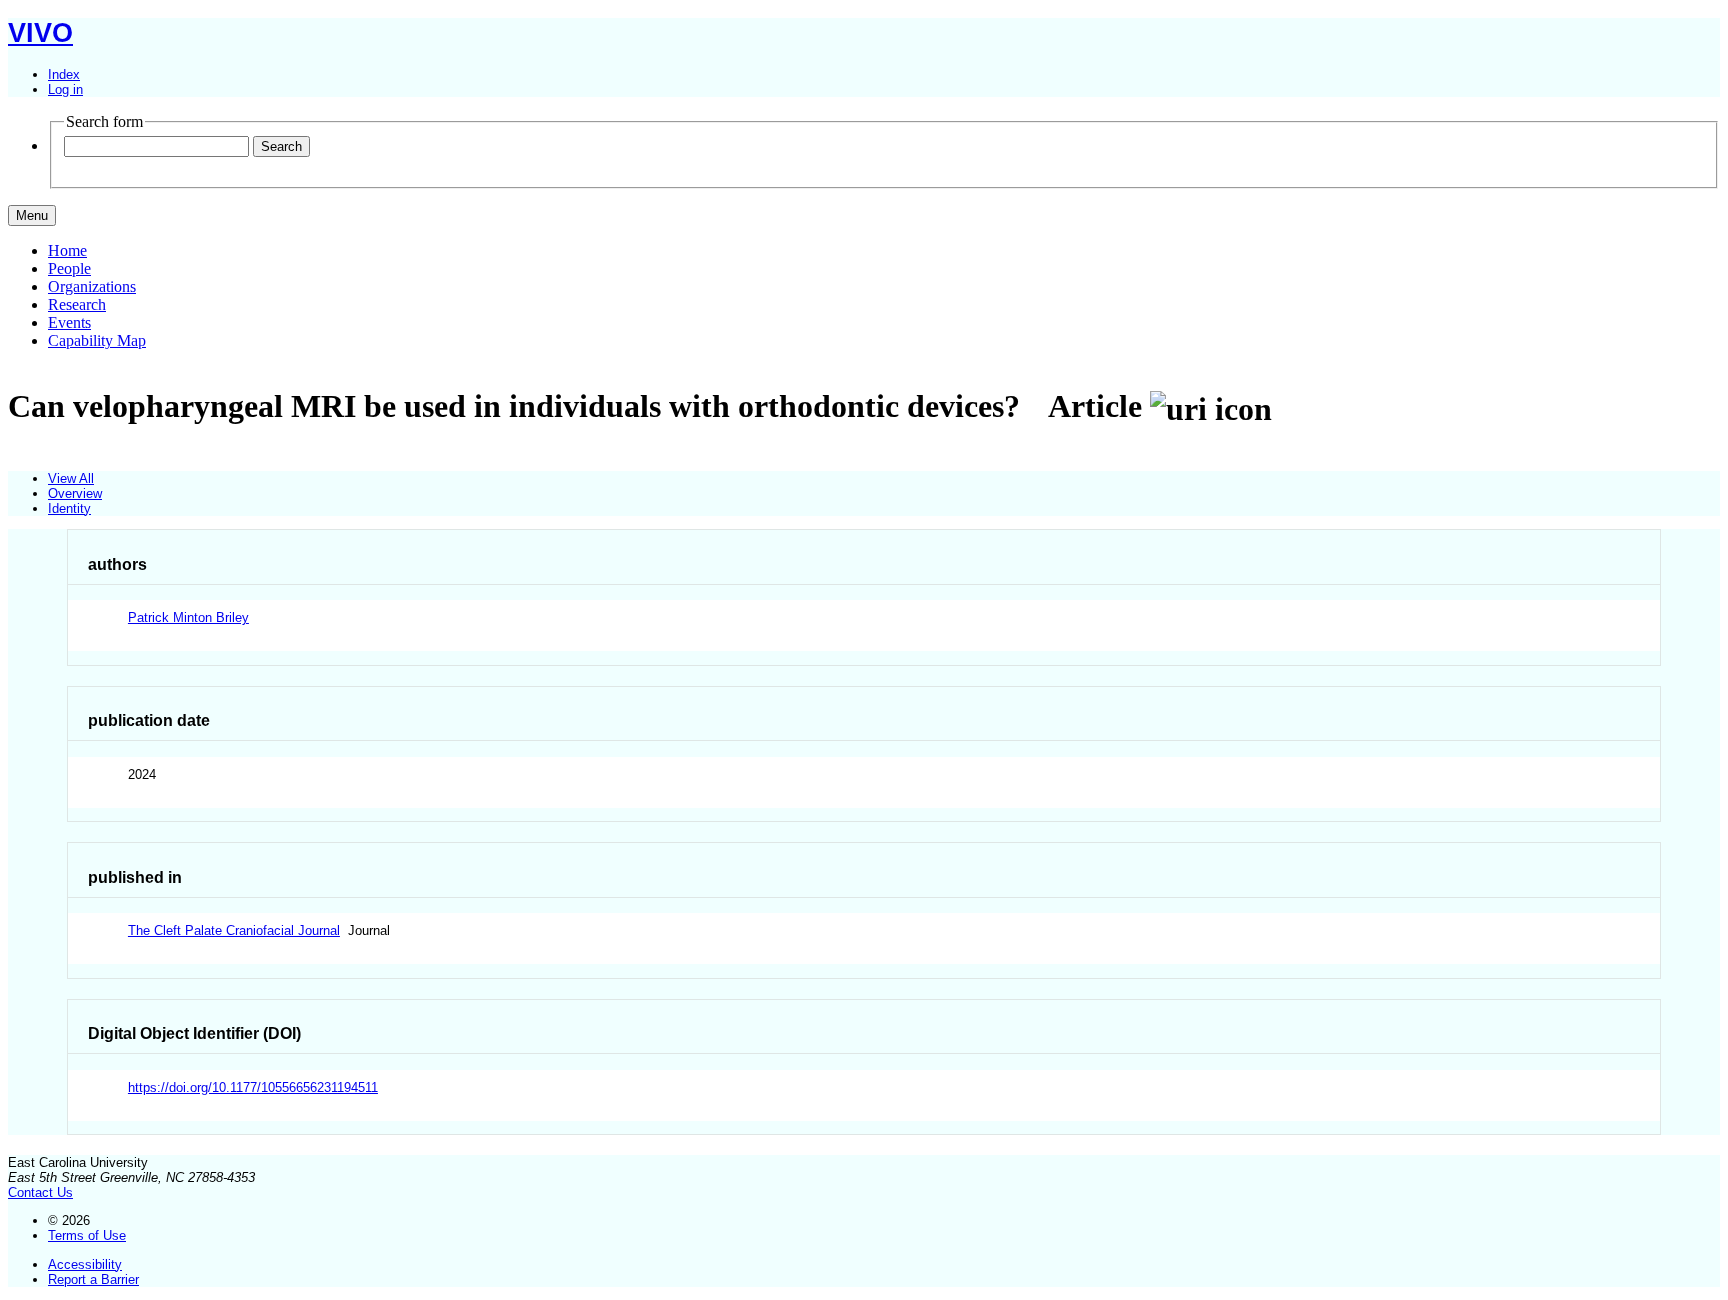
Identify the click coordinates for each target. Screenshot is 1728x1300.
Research (77, 304)
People (69, 268)
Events (69, 322)
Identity (69, 508)
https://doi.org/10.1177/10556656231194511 (253, 1087)
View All (71, 478)
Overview (75, 493)
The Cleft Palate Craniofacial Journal (234, 930)
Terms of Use (87, 1235)
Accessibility (85, 1264)
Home (67, 250)
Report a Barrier (93, 1279)
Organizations (92, 286)
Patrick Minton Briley (188, 617)
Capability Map (97, 340)
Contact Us (40, 1192)
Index (64, 74)
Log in (65, 89)
